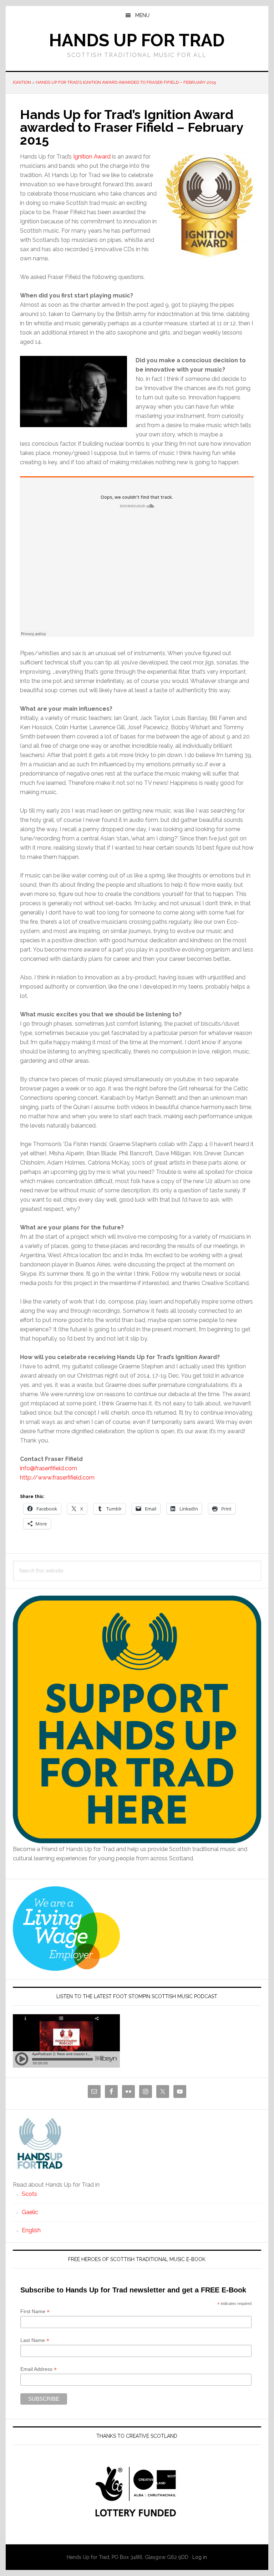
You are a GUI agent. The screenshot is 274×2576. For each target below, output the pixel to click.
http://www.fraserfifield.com (57, 1478)
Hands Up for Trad (137, 40)
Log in (200, 2557)
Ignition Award (92, 157)
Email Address (39, 2369)
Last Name (35, 2340)
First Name (35, 2311)
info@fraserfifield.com (49, 1468)
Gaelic (30, 2212)
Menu (142, 15)
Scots (29, 2194)
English (31, 2230)
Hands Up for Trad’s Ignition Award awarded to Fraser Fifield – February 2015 (126, 82)
